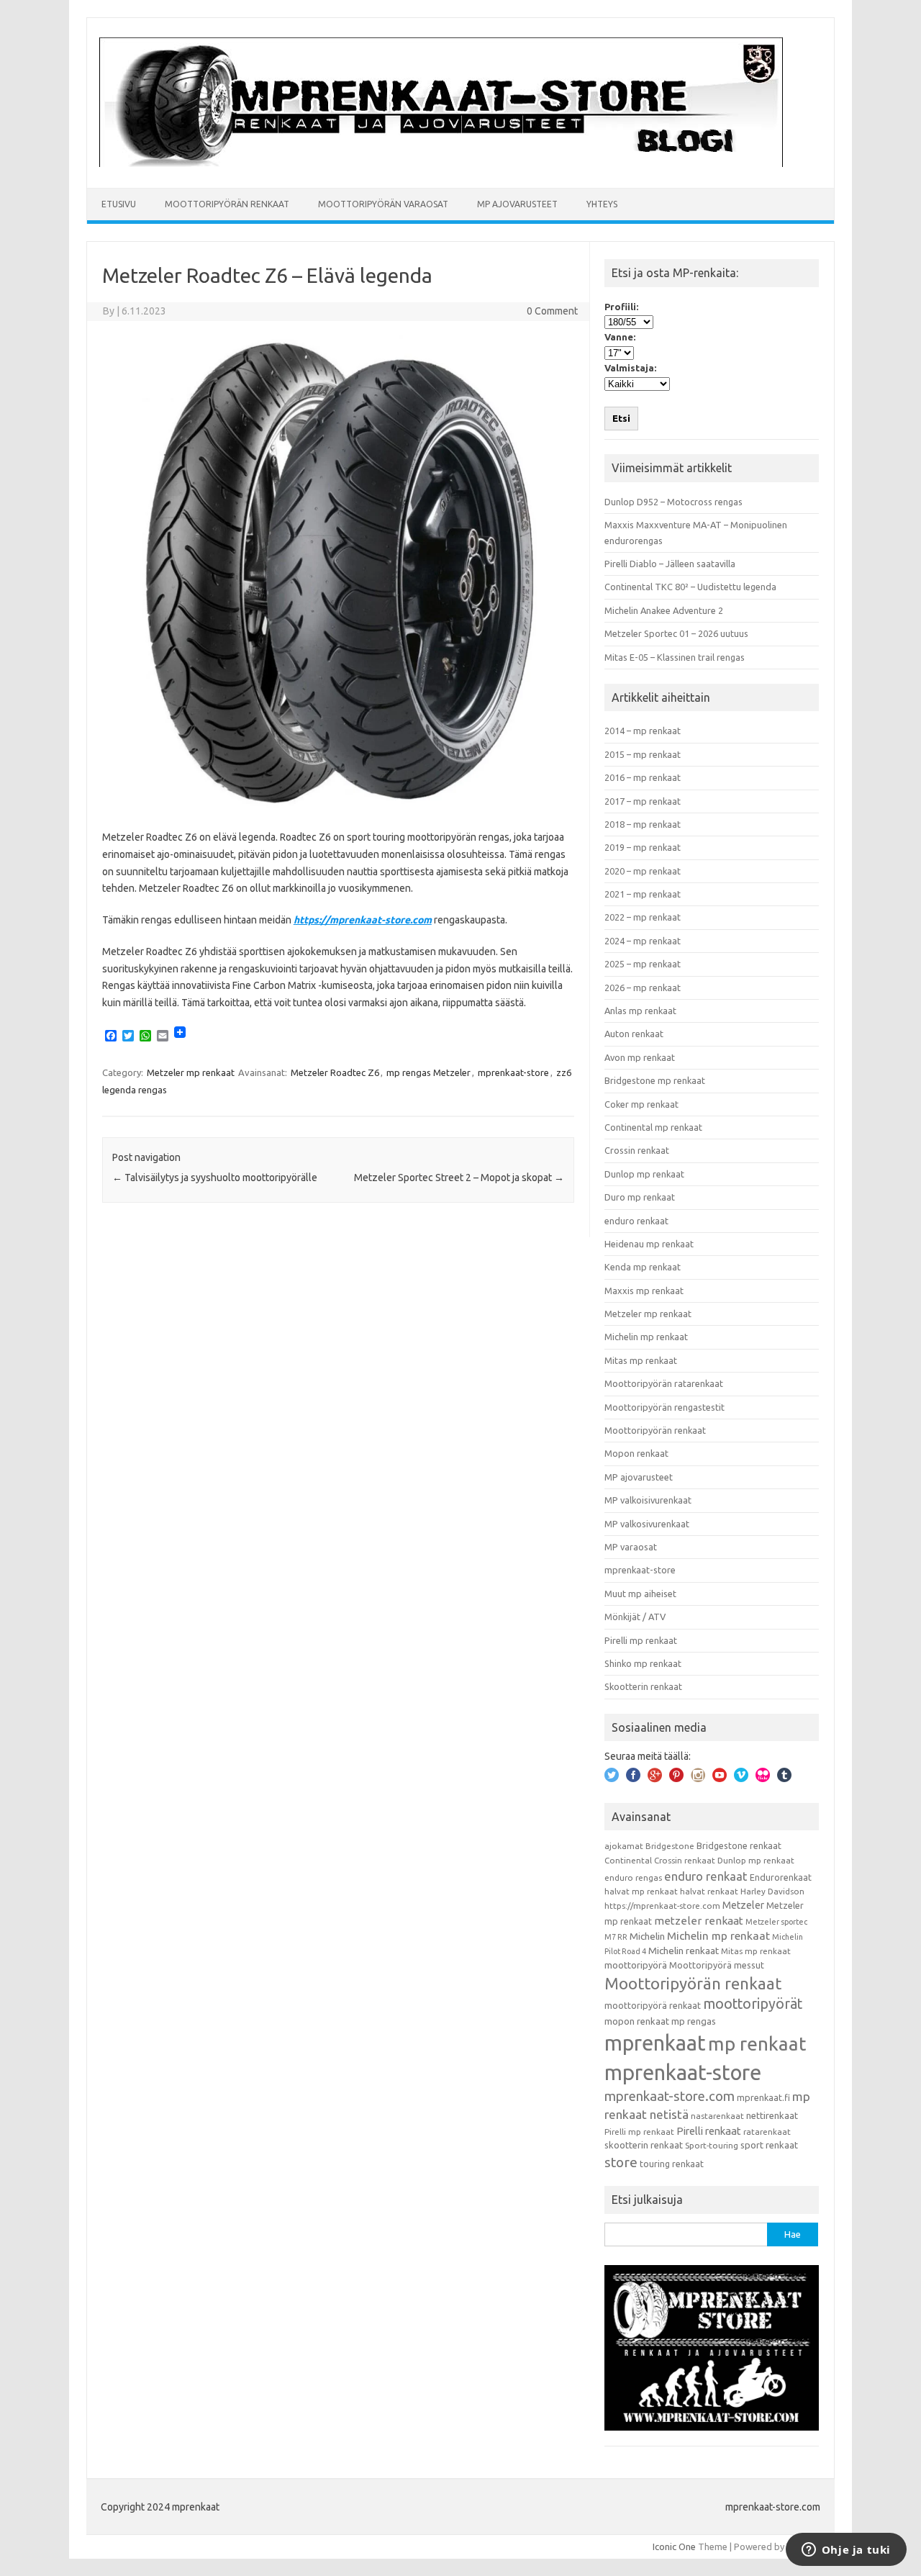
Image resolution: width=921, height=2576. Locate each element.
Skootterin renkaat (643, 1686)
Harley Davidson (772, 1891)
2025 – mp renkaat (643, 964)
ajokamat (624, 1846)
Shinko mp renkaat (643, 1663)
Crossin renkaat (637, 1150)
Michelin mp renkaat (646, 1337)
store (621, 2162)
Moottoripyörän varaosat (383, 204)
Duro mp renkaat (640, 1197)
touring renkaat (672, 2164)
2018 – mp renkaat (643, 824)
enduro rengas (633, 1877)
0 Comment (552, 311)
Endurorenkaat (781, 1877)
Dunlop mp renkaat (644, 1174)
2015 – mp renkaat (643, 754)
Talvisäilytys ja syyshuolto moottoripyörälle (215, 1178)
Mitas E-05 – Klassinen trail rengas (675, 657)
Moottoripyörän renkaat (227, 204)
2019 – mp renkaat (643, 847)
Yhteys (602, 204)
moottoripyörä (636, 1965)
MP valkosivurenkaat (647, 1524)
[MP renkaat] (441, 163)
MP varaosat (631, 1547)
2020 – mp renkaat (643, 871)
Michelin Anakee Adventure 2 (664, 610)
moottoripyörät (753, 2004)
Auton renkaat (634, 1034)
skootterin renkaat (644, 2145)
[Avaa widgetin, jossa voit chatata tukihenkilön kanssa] (846, 2551)
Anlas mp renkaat (640, 1011)
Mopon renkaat (636, 1453)
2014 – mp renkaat (643, 731)
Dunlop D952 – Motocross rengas (673, 502)
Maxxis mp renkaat (644, 1291)
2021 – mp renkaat (643, 894)
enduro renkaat (636, 1221)
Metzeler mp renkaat (191, 1072)
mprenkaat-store (513, 1072)
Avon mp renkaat (640, 1057)
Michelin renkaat (684, 1951)
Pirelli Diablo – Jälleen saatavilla (670, 564)
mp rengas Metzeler (428, 1072)
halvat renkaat (709, 1891)
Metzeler (743, 1905)
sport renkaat (769, 2145)
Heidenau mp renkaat (649, 1244)
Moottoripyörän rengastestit (664, 1407)
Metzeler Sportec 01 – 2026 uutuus (676, 633)
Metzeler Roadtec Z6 (335, 1072)
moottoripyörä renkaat (653, 2005)
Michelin (647, 1936)
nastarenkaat (717, 2116)
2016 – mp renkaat (643, 777)
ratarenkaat (767, 2132)
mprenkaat (655, 2043)
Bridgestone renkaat (739, 1845)
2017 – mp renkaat (643, 801)
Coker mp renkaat (641, 1104)
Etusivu (119, 204)
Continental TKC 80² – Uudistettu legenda (690, 587)
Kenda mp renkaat (643, 1267)
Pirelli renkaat (709, 2131)
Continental (628, 1860)
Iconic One (674, 2546)
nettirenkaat (772, 2115)
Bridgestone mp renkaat (655, 1080)
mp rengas (694, 2021)
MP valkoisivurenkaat (648, 1500)
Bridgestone (670, 1846)
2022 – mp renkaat (643, 917)
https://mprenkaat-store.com (363, 920)
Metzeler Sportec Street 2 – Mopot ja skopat (459, 1178)
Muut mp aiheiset (640, 1594)
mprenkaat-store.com (670, 2096)
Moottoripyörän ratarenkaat (664, 1383)
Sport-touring (712, 2145)
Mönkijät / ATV (635, 1617)
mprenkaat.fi (763, 2097)
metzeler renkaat (699, 1921)
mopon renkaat (637, 2021)
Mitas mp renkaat (641, 1360)
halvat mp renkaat (641, 1891)
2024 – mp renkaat (643, 941)
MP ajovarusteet (517, 204)
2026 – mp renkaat (643, 988)
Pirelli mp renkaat (641, 1640)
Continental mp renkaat (653, 1127)
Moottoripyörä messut (717, 1965)
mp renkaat (757, 2043)
